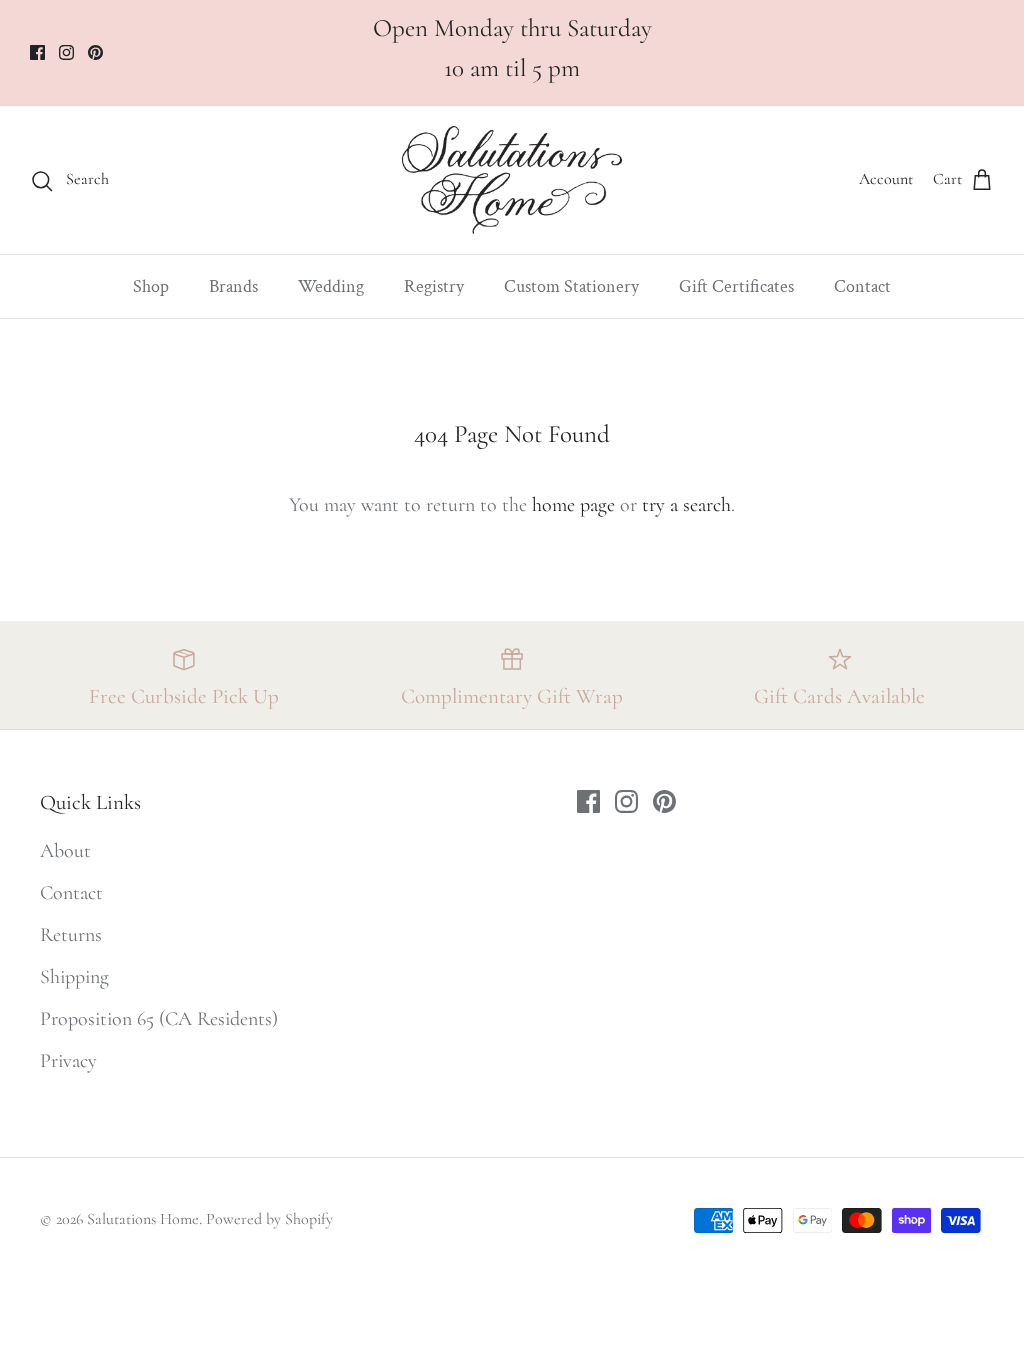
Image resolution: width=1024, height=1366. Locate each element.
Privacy (68, 1061)
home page (573, 505)
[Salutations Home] (512, 180)
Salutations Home (143, 1219)
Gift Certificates (736, 286)
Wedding (331, 286)
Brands (233, 286)
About (65, 851)
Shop (151, 286)
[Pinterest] (95, 52)
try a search (686, 505)
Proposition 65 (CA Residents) (159, 1019)
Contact (862, 286)
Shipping (74, 977)
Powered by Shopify (269, 1219)
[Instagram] (66, 52)
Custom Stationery (571, 286)
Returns (71, 935)
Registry (434, 286)
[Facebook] (37, 52)
